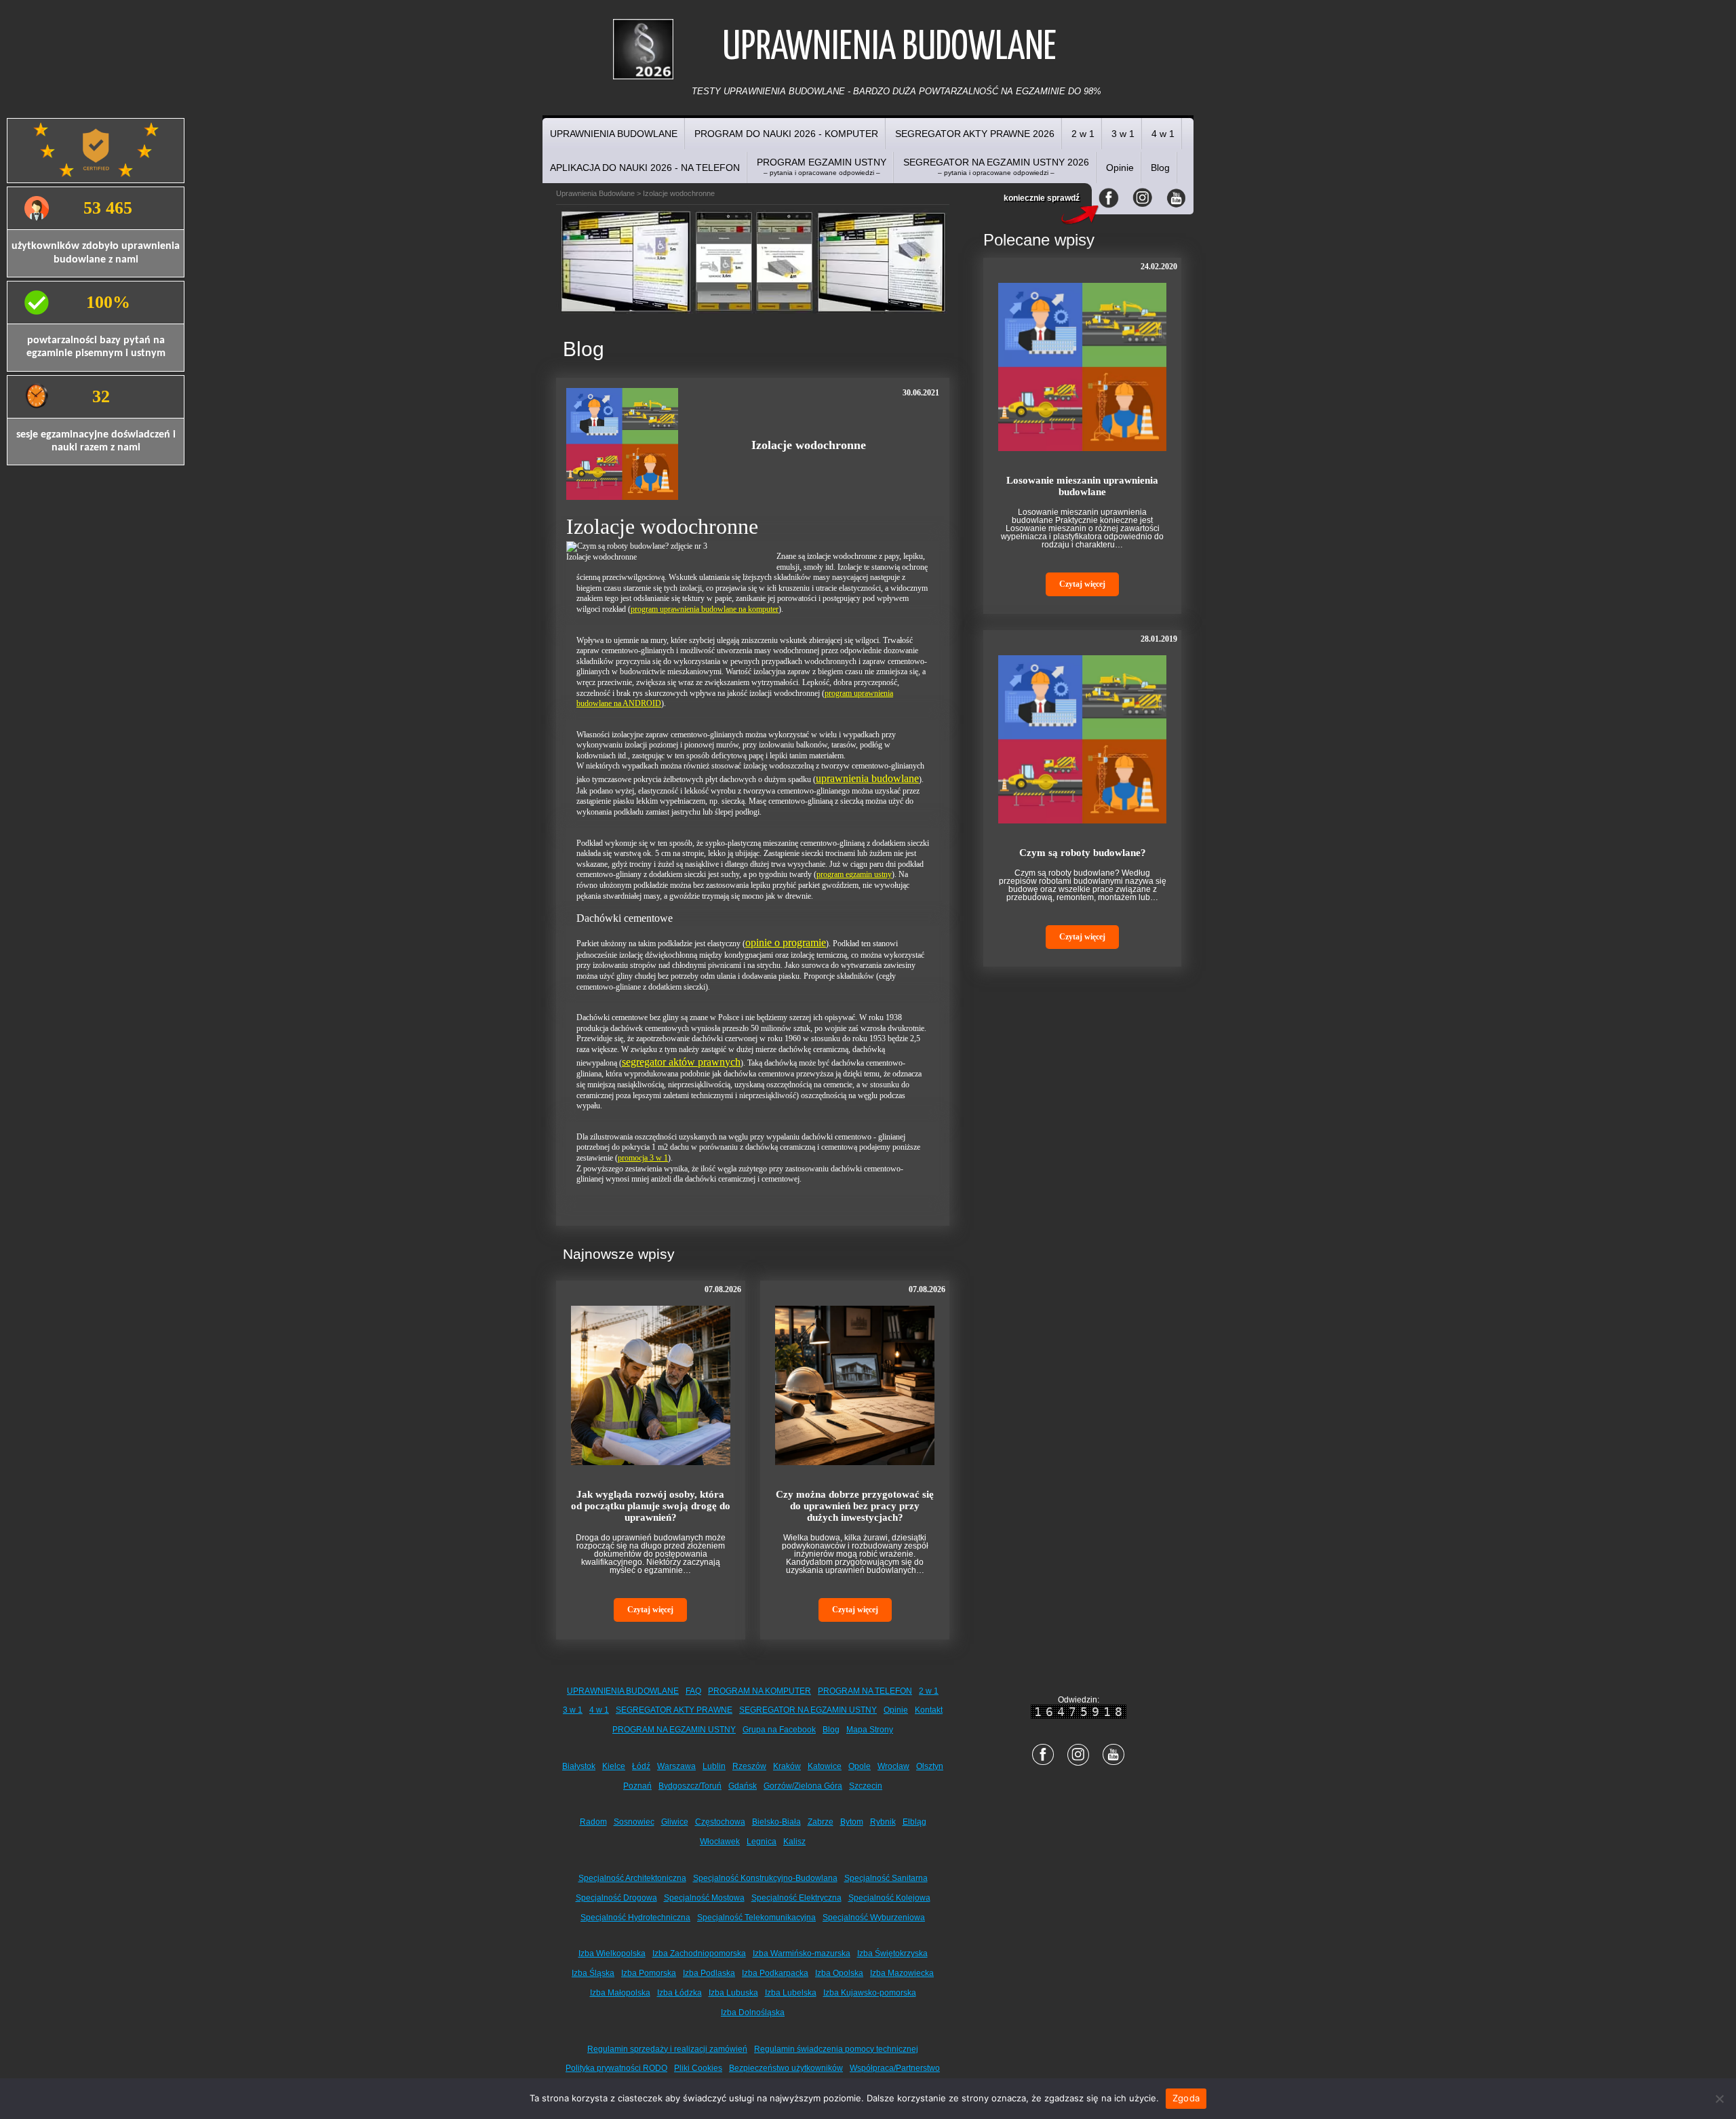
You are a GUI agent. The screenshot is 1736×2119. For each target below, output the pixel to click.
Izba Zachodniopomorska (699, 1953)
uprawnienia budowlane (867, 778)
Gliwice (675, 1822)
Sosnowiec (634, 1822)
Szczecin (866, 1786)
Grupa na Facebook (779, 1730)
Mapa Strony (870, 1730)
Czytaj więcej (650, 1610)
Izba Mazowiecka (902, 1973)
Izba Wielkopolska (612, 1953)
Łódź (641, 1766)
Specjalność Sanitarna (886, 1878)
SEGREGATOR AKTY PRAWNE (674, 1710)
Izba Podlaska (709, 1973)
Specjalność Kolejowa (889, 1898)
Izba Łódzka (679, 1993)
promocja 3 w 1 (643, 1158)
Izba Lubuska (733, 1993)
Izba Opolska (839, 1973)
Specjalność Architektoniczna (632, 1878)
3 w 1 (1123, 134)
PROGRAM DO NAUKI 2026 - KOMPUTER (786, 134)
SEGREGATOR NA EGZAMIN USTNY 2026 (996, 167)
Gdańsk (743, 1786)
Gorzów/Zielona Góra (803, 1786)
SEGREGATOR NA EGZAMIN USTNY (808, 1710)
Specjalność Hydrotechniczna (635, 1918)
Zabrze (821, 1822)
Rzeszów (749, 1766)
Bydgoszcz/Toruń (690, 1786)
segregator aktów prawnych (681, 1062)
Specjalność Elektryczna (796, 1898)
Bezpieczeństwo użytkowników (786, 2068)
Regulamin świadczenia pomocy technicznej (836, 2049)
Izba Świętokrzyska (892, 1953)
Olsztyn (930, 1766)
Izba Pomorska (649, 1973)
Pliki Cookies (698, 2068)
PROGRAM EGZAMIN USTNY (822, 167)
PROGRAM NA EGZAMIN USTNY (674, 1730)
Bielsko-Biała (776, 1822)
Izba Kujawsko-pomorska (870, 1993)
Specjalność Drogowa (616, 1898)
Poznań (637, 1786)
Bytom (852, 1822)
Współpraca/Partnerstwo (895, 2068)
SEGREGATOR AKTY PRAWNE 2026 (975, 134)
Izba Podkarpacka (775, 1973)
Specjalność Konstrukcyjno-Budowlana (765, 1878)
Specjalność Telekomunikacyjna (756, 1918)
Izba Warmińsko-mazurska (802, 1953)
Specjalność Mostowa (704, 1898)
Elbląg (914, 1822)
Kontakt (929, 1710)
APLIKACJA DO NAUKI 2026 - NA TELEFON (645, 168)
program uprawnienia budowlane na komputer (705, 609)
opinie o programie (786, 942)
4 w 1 (1163, 134)
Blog (1160, 168)
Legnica (762, 1842)
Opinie (1120, 168)
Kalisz (794, 1842)
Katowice (825, 1766)
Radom (593, 1822)
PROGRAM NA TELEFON (865, 1691)
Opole (860, 1766)
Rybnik (883, 1822)
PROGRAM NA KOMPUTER (759, 1691)
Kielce (614, 1766)
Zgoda (1186, 2098)
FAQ (693, 1691)
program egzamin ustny (854, 874)
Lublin (714, 1766)
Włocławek (720, 1842)
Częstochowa (720, 1822)
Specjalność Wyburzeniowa (874, 1918)
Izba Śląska (593, 1973)
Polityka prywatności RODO (616, 2068)
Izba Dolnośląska (753, 2013)
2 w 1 (1083, 134)
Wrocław (893, 1766)
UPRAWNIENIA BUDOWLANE (614, 134)
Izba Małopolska (620, 1993)
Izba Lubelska (791, 1993)
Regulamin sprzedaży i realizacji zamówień (667, 2049)
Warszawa (676, 1766)
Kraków (787, 1766)
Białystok (579, 1766)
